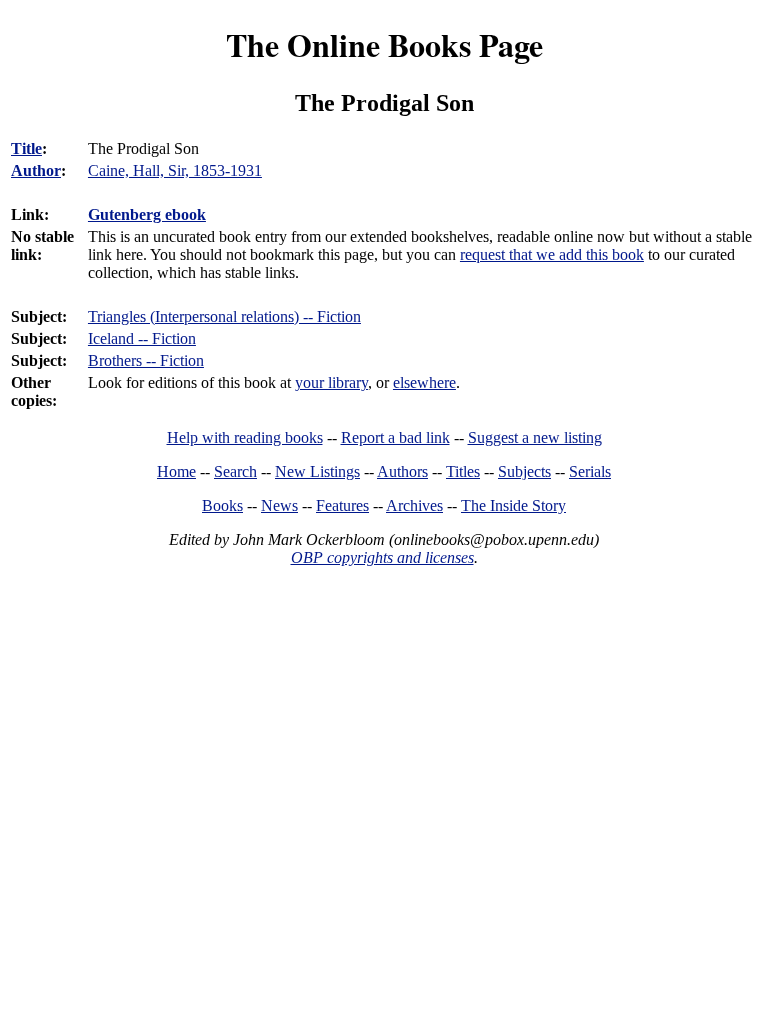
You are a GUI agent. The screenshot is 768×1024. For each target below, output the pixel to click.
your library (331, 382)
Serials (590, 471)
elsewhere (424, 382)
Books (222, 505)
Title (26, 148)
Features (342, 505)
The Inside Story (513, 505)
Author (36, 170)
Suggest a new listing (535, 437)
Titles (463, 471)
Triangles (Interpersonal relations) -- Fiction (224, 316)
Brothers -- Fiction (146, 360)
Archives (414, 505)
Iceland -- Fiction (142, 338)
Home (176, 471)
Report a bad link (395, 437)
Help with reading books (245, 437)
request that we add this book (552, 254)
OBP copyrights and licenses (382, 557)
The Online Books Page (384, 44)
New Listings (317, 471)
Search (235, 471)
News (279, 505)
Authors (402, 471)
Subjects (524, 471)
